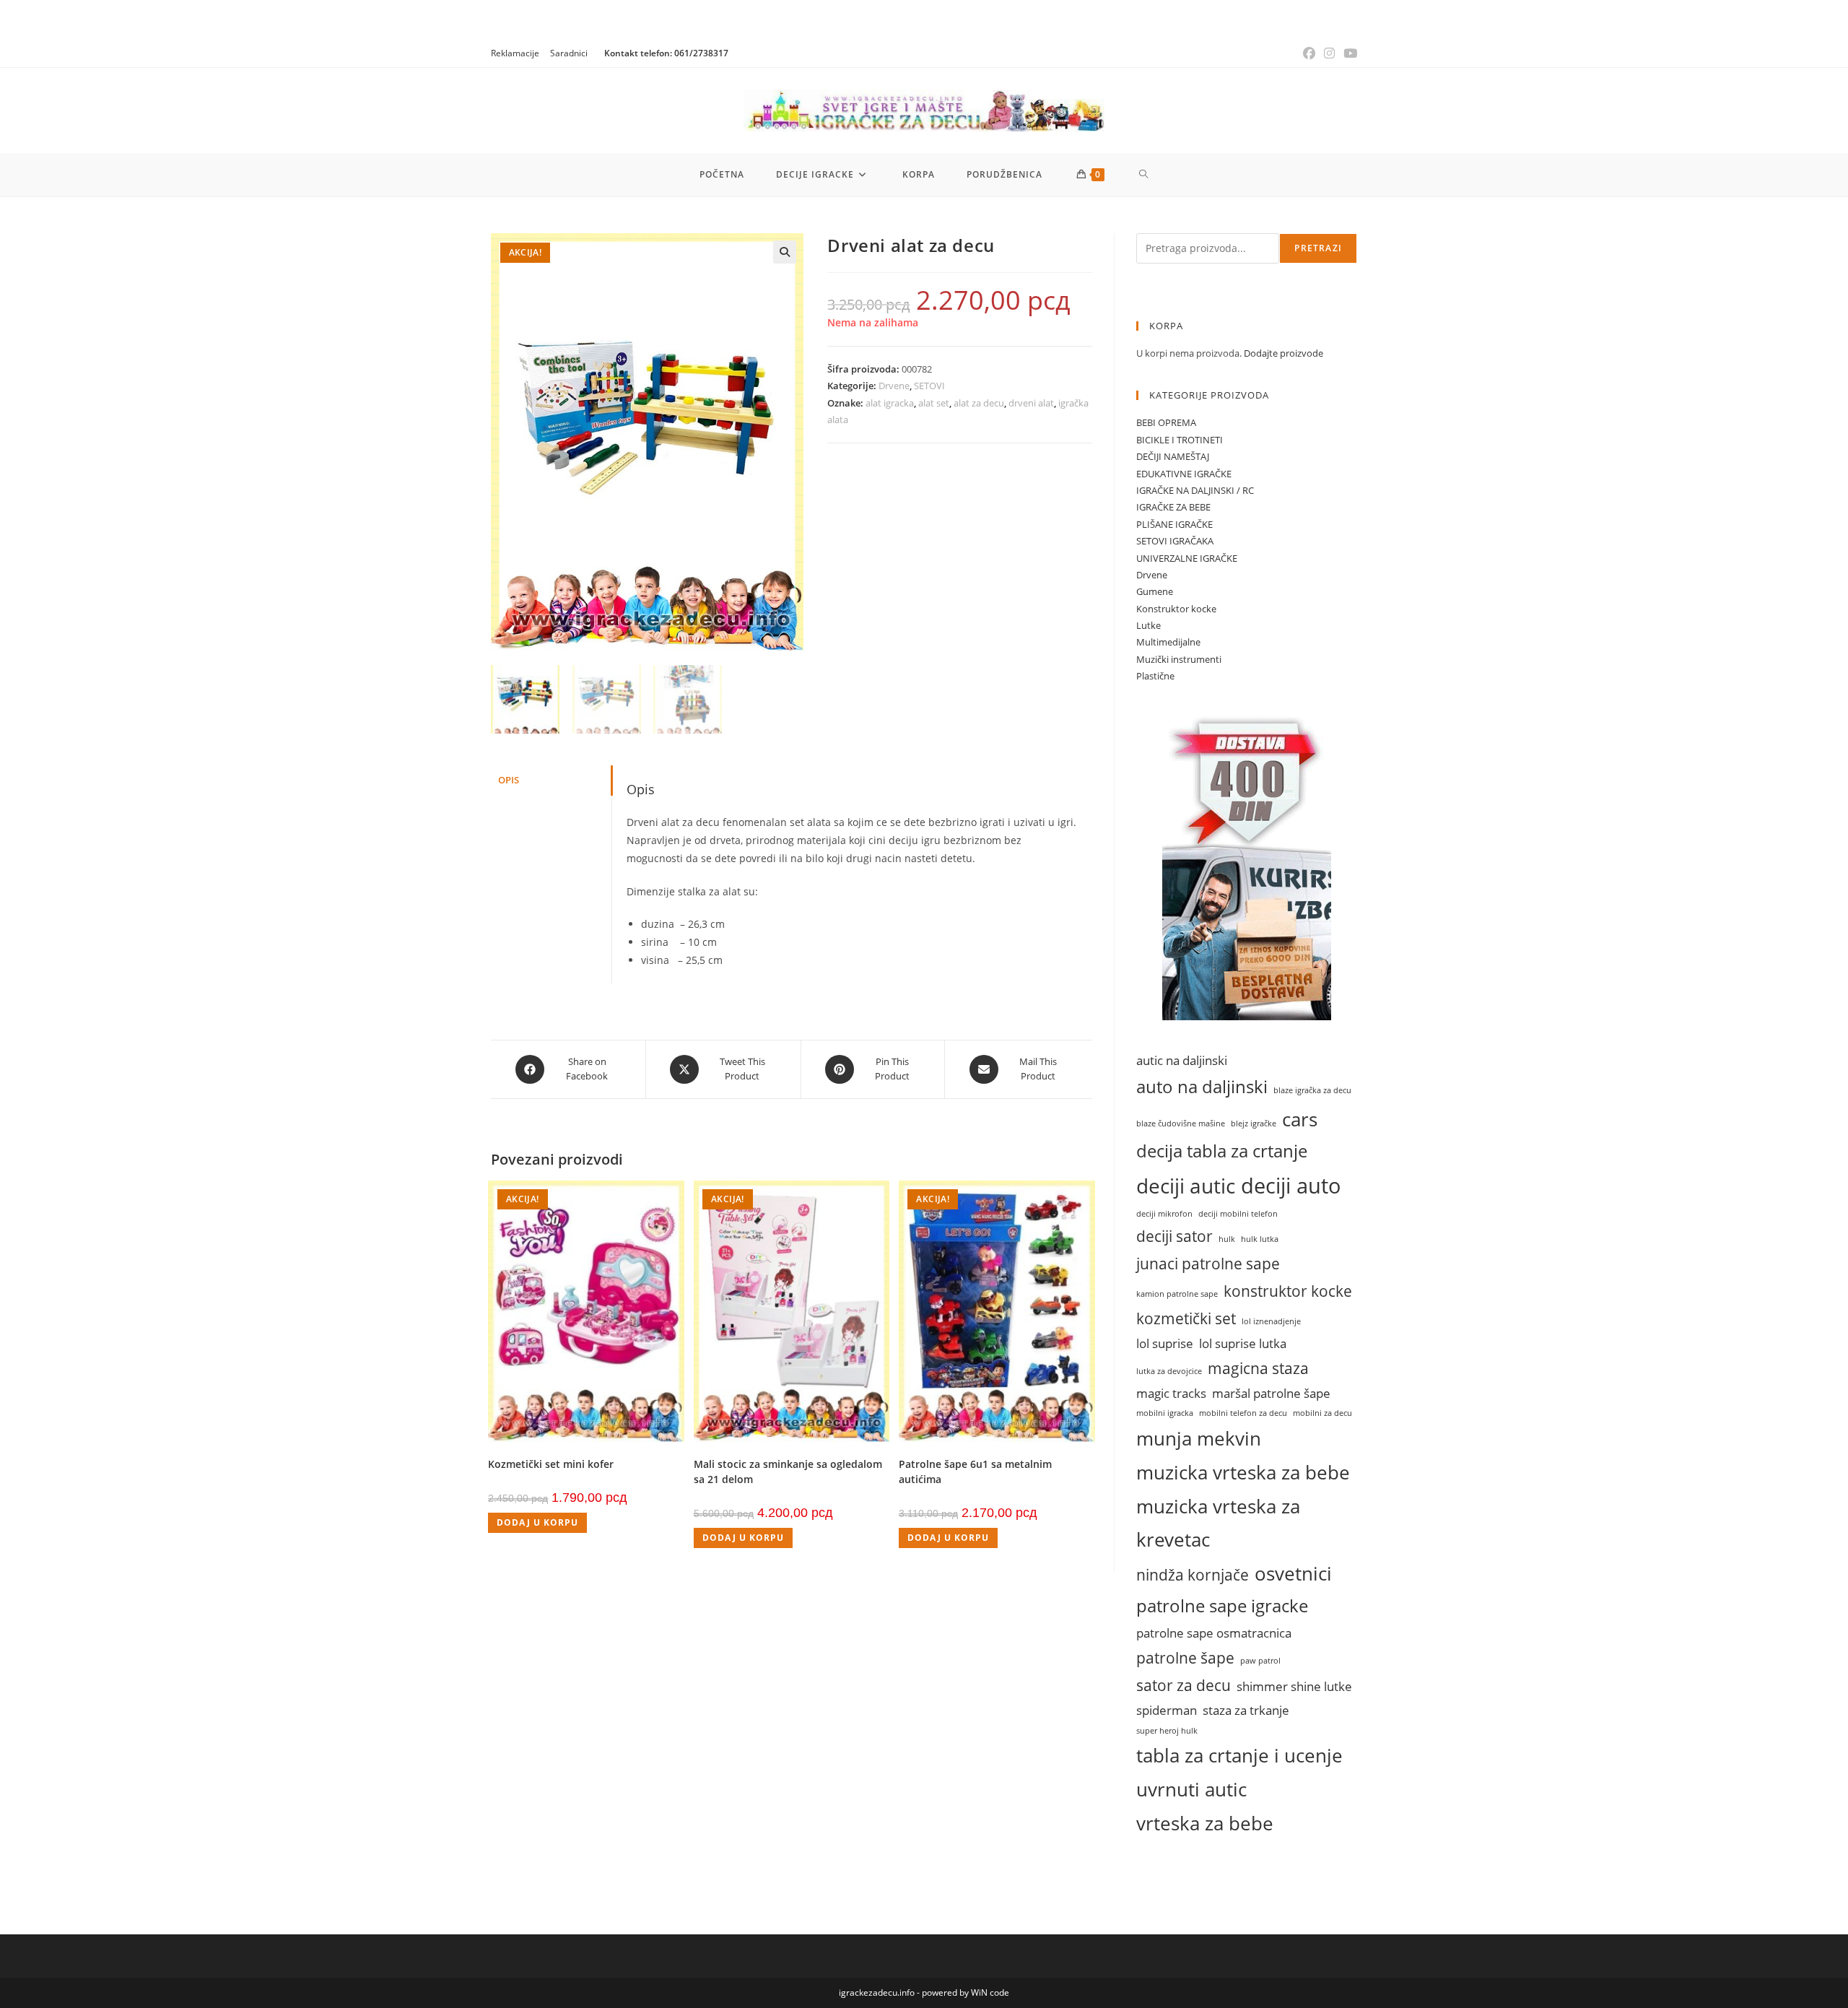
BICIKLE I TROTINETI (1180, 440)
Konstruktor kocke (1176, 609)
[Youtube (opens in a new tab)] (1348, 53)
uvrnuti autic (1191, 1789)
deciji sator (1174, 1236)
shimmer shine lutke (1294, 1686)
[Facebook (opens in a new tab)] (1309, 53)
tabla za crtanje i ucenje (1239, 1755)
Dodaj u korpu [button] (537, 1522)
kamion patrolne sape (1177, 1294)
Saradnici (569, 53)
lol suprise (1165, 1343)
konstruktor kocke (1288, 1291)
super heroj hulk (1167, 1731)
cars (1300, 1119)
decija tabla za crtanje (1222, 1151)
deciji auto (1291, 1186)
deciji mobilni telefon (1238, 1214)
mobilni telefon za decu (1243, 1413)
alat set (934, 403)
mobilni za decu (1322, 1413)
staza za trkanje (1246, 1710)
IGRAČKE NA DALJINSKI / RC (1195, 490)
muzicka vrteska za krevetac (1218, 1523)
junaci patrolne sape (1208, 1263)
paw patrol (1260, 1661)
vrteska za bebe (1205, 1823)
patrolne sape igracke (1222, 1606)
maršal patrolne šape (1271, 1393)
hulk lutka (1260, 1239)
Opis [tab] (509, 780)
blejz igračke (1254, 1123)
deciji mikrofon (1164, 1214)
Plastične (1155, 676)
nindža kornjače (1193, 1574)
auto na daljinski (1202, 1087)
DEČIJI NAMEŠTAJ (1173, 456)
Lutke (1149, 625)
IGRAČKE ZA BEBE (1173, 507)
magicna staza (1258, 1368)
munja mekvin (1199, 1438)
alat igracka (890, 403)
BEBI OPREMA (1166, 422)
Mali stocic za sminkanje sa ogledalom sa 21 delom (788, 1472)
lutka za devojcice (1169, 1371)
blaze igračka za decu (1312, 1090)
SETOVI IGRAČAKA (1175, 541)
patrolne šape (1185, 1657)
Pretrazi (1318, 248)
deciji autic (1186, 1186)
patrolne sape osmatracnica (1214, 1633)
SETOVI (929, 386)
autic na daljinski (1182, 1060)
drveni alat (1031, 403)
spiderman (1167, 1710)
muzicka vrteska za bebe (1243, 1472)
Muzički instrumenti (1179, 659)
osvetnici (1293, 1573)
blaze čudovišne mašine (1181, 1123)
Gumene (1155, 591)
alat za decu (979, 403)
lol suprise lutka (1243, 1343)
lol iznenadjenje (1271, 1321)
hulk (1227, 1239)
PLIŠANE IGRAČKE (1174, 524)
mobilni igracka (1165, 1413)
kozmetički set (1186, 1318)
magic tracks (1171, 1393)
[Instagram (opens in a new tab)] (1329, 53)
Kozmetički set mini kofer (551, 1464)
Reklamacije (515, 53)
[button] (785, 252)
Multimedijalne (1168, 642)
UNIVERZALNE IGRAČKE (1187, 558)
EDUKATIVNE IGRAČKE (1184, 474)
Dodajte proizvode (1283, 353)
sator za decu (1184, 1685)
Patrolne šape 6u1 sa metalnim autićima (975, 1472)
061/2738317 (701, 53)
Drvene (894, 386)
